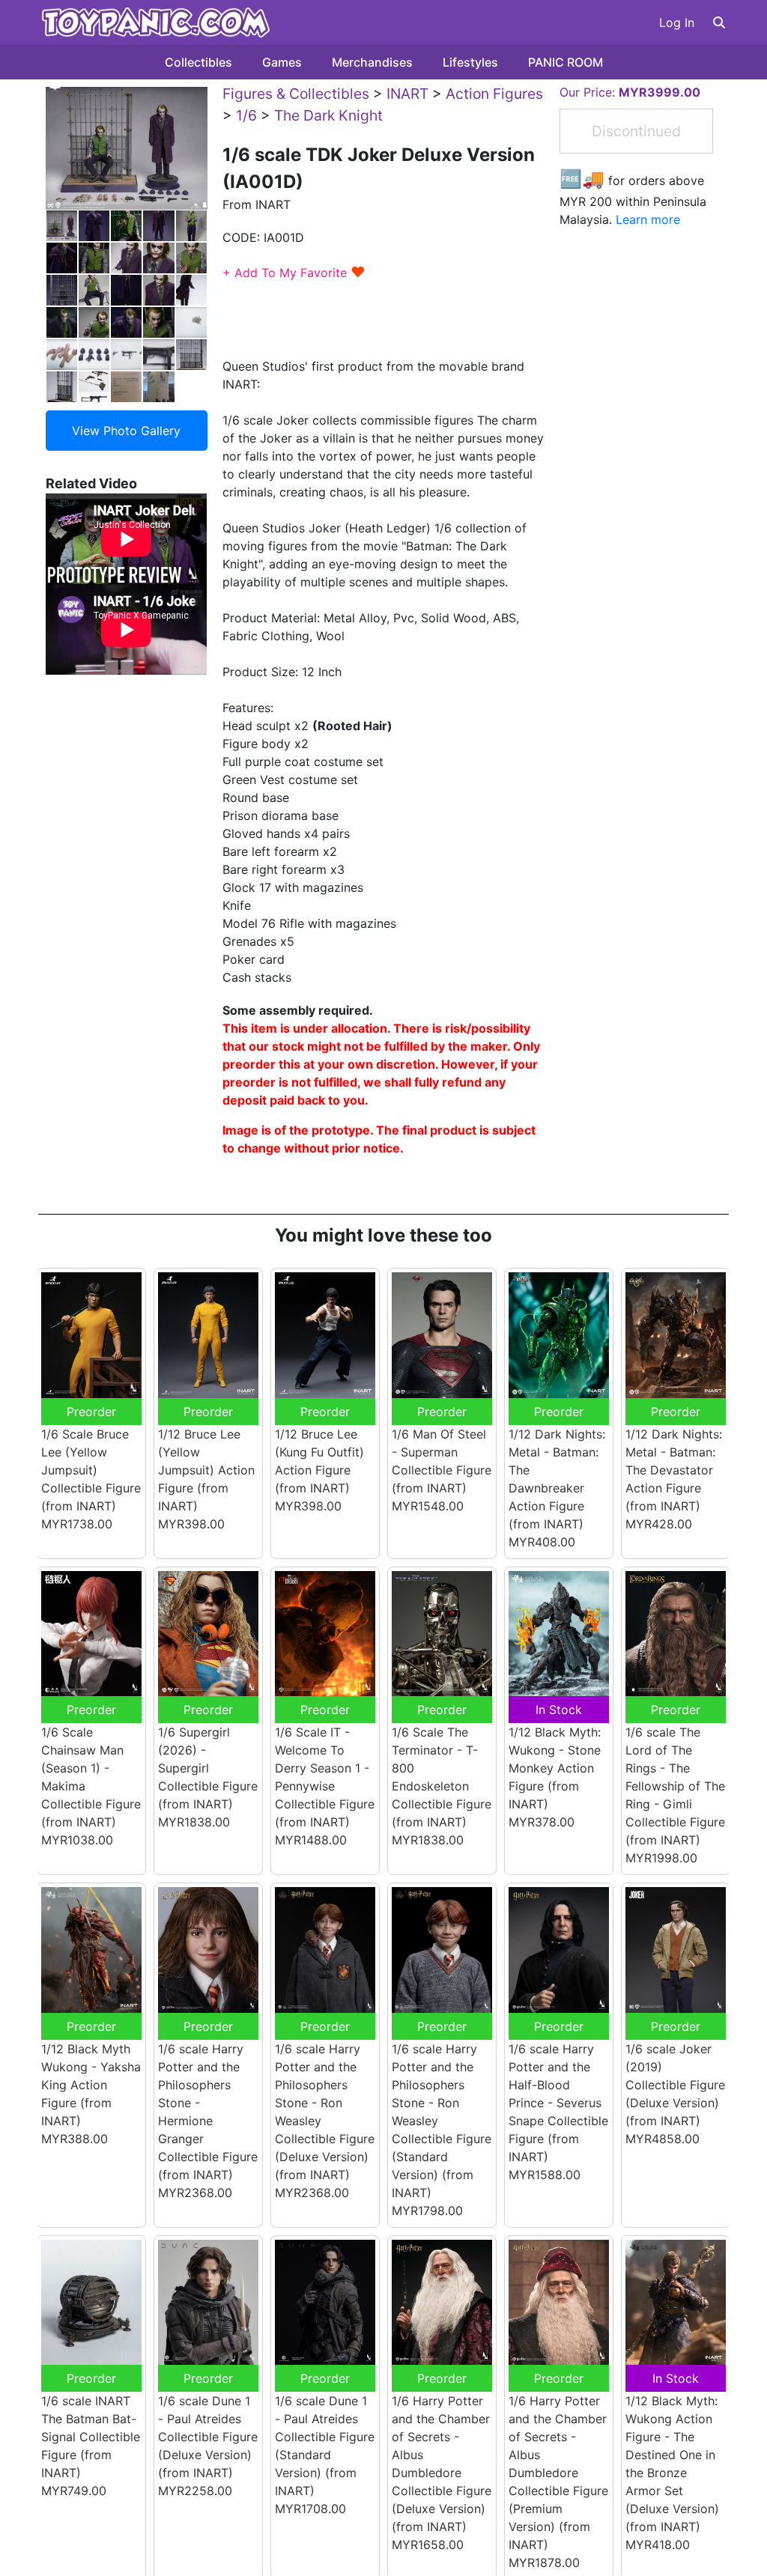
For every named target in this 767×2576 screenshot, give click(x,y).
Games (282, 62)
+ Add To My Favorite (294, 273)
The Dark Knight (328, 115)
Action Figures (494, 94)
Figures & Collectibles (296, 94)
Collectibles (198, 62)
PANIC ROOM (566, 62)
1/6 (246, 115)
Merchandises (372, 62)
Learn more (648, 219)
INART (407, 94)
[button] (719, 22)
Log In (677, 22)
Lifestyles (470, 62)
